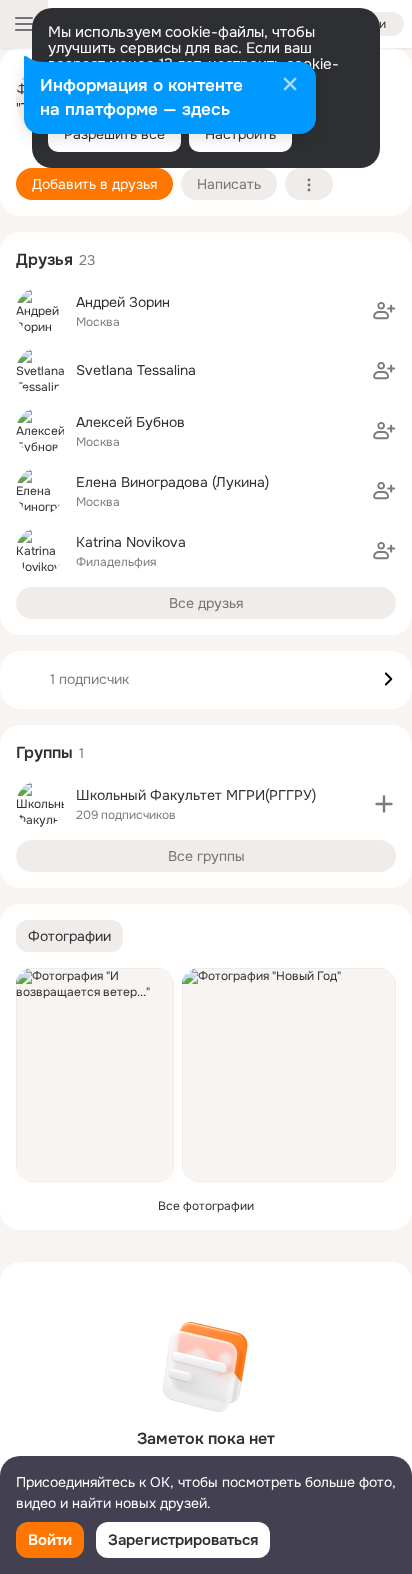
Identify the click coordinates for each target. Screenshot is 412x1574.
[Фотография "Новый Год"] (289, 1075)
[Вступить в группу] (384, 804)
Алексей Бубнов (130, 422)
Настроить (240, 134)
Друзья (44, 259)
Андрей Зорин (123, 302)
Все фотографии (206, 1206)
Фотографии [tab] (69, 936)
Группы (44, 752)
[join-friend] (384, 311)
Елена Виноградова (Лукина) (172, 482)
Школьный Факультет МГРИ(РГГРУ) (196, 795)
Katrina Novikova (131, 542)
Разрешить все (114, 134)
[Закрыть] (290, 86)
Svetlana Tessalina (136, 370)
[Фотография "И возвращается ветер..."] (95, 1075)
